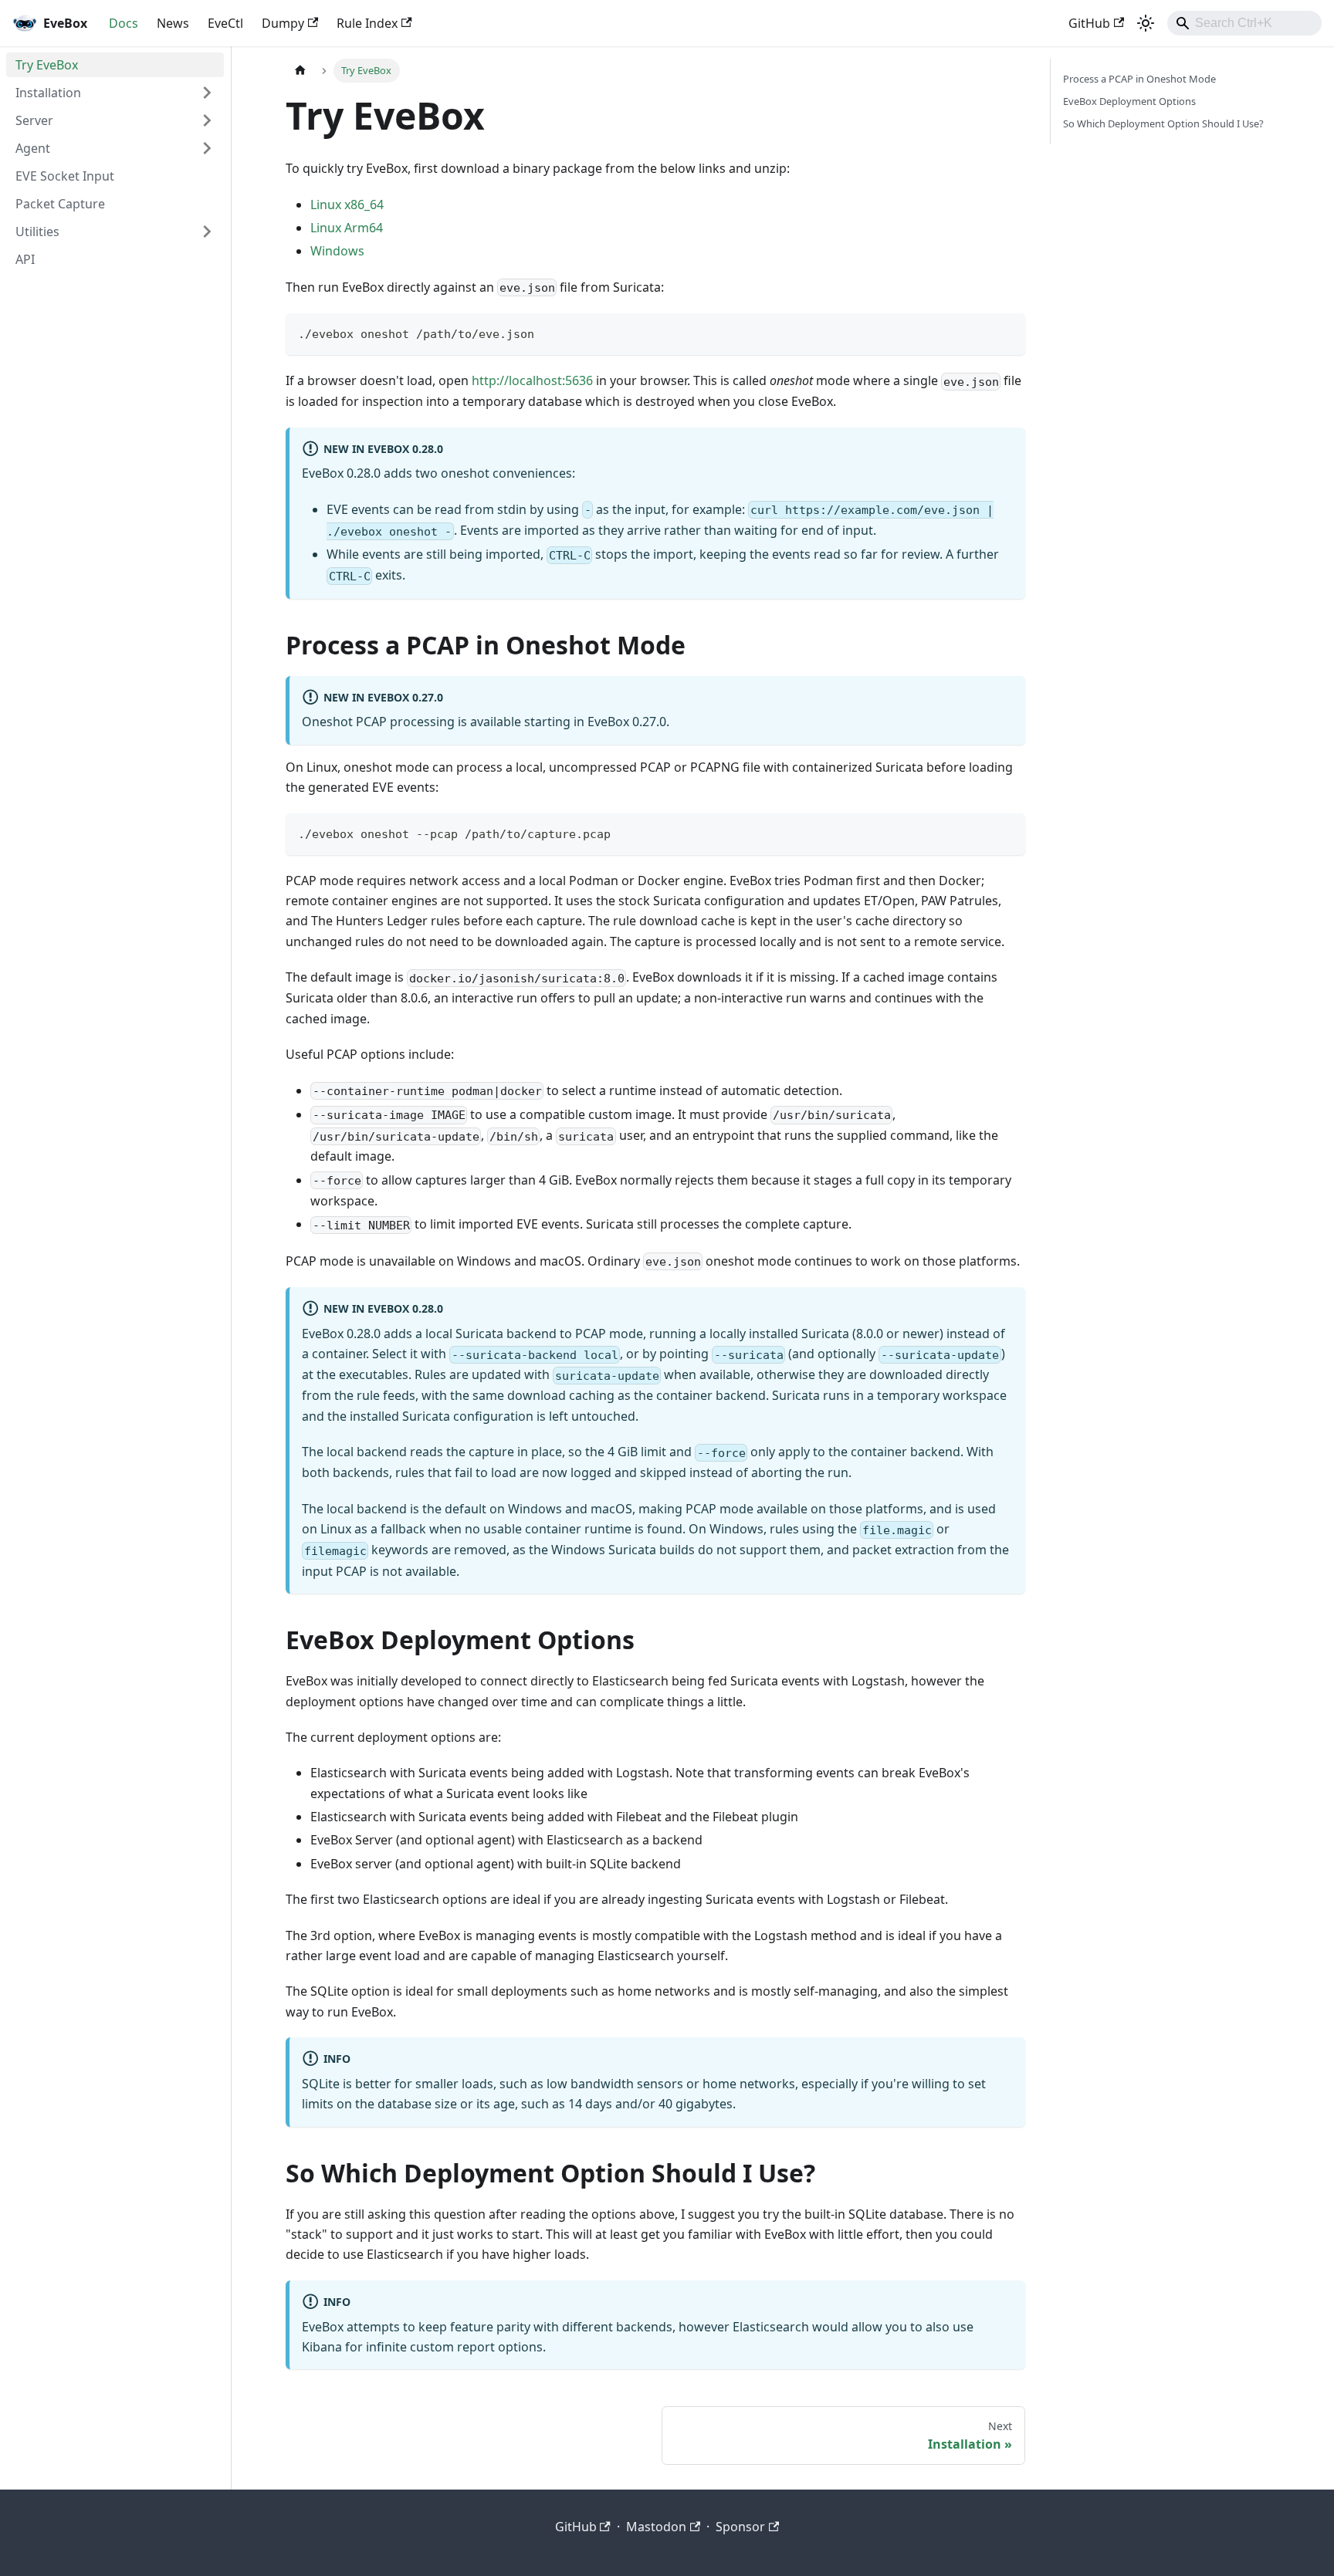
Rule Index (367, 23)
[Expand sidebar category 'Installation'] (207, 93)
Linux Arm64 (347, 228)
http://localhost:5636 (532, 380)
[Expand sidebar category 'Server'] (207, 120)
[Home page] (300, 71)
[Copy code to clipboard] (1006, 332)
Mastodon (656, 2527)
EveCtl (225, 23)
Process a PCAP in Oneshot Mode (1139, 79)
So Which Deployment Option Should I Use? (1163, 123)
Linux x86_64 (347, 205)
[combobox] (1244, 23)
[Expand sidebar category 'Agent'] (207, 148)
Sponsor (740, 2527)
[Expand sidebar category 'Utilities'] (207, 232)
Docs (124, 23)
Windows (337, 251)
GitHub (1089, 23)
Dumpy (283, 23)
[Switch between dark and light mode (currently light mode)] (1146, 23)
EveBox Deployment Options (1129, 101)
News (173, 23)
